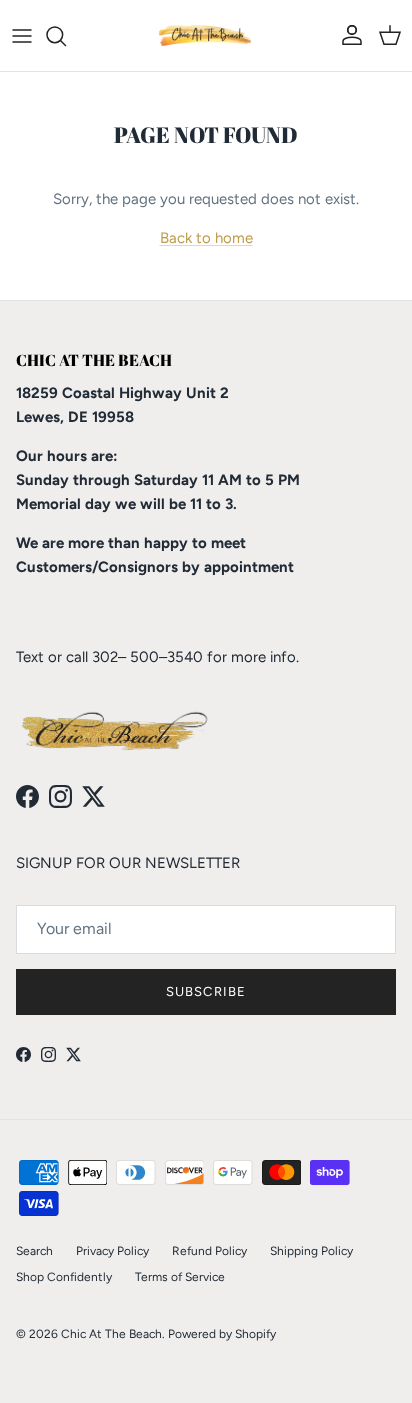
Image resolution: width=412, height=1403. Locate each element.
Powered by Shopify (222, 1334)
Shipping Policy (311, 1251)
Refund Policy (209, 1251)
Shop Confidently (64, 1277)
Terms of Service (180, 1277)
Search (34, 1251)
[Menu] (22, 36)
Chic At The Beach (111, 1334)
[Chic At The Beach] (206, 35)
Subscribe (205, 991)
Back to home (206, 238)
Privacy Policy (112, 1251)
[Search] (66, 36)
